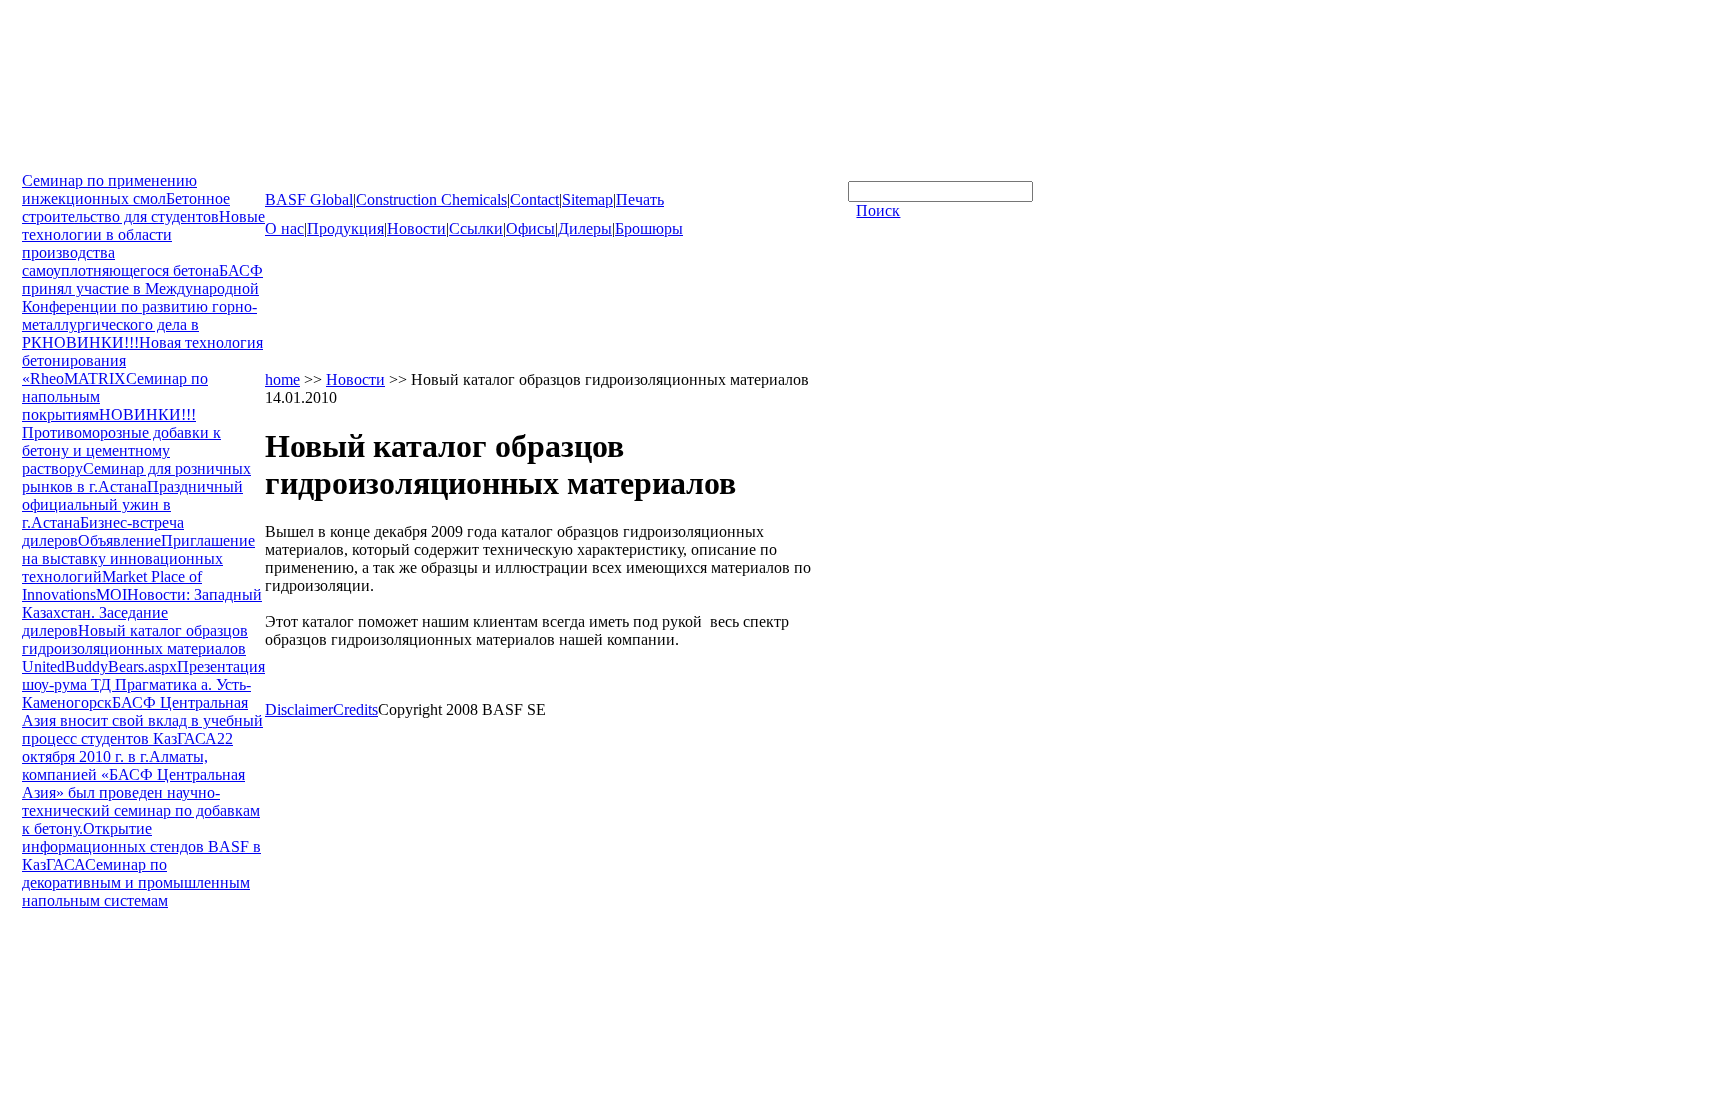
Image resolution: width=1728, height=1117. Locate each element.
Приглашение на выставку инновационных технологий (138, 558)
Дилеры (585, 228)
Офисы (530, 228)
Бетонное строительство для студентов (126, 207)
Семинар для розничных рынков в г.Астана (136, 477)
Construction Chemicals (431, 199)
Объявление (119, 540)
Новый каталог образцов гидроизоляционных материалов (135, 639)
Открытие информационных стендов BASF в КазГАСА (141, 846)
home (282, 379)
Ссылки (476, 228)
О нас (284, 228)
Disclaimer (299, 709)
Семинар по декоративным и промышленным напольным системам (136, 882)
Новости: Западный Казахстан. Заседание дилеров (142, 612)
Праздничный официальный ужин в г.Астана (132, 504)
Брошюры (649, 228)
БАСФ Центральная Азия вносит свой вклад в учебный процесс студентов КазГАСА (142, 720)
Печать (640, 199)
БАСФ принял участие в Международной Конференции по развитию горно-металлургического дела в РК (142, 306)
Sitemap (587, 199)
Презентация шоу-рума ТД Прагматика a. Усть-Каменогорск (143, 684)
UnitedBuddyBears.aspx (99, 666)
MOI (111, 594)
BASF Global (309, 199)
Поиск (878, 210)
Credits (355, 709)
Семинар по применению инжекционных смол (109, 189)
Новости (416, 228)
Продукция (345, 228)
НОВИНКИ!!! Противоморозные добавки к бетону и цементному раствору (121, 441)
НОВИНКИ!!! (90, 342)
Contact (534, 199)
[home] (102, 162)
